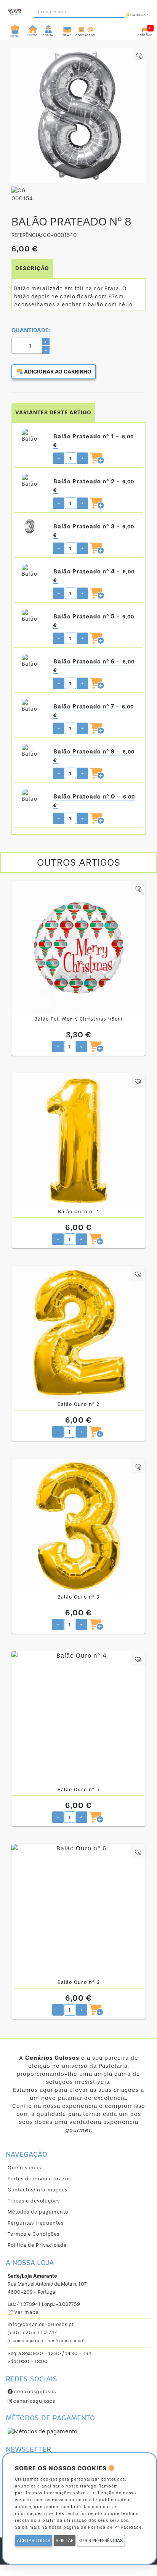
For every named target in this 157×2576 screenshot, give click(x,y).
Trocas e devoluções (34, 2201)
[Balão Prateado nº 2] (32, 481)
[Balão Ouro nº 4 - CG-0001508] (78, 1718)
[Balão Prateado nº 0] (32, 797)
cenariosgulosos (34, 2392)
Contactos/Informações (38, 2190)
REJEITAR (65, 2541)
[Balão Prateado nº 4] (32, 572)
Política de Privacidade (37, 2245)
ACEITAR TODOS (34, 2541)
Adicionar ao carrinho (57, 372)
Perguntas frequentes (36, 2223)
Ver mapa (26, 2312)
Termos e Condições (34, 2234)
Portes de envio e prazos (39, 2179)
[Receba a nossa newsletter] (67, 29)
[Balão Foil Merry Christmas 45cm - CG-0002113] (78, 948)
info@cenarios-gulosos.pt (41, 2324)
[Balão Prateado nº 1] (32, 436)
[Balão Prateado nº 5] (32, 617)
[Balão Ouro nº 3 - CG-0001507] (78, 1526)
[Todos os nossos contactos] (85, 29)
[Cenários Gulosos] (15, 10)
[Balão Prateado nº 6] (32, 662)
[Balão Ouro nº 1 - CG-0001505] (78, 1140)
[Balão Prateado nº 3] (32, 526)
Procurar (139, 15)
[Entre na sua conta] (49, 29)
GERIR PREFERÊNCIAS (101, 2541)
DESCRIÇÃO (32, 268)
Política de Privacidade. (115, 2527)
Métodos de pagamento (38, 2212)
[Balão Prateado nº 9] (32, 752)
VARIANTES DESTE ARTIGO (53, 413)
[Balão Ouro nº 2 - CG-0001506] (78, 1333)
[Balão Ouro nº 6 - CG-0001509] (78, 1911)
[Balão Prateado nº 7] (32, 707)
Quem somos (24, 2168)
